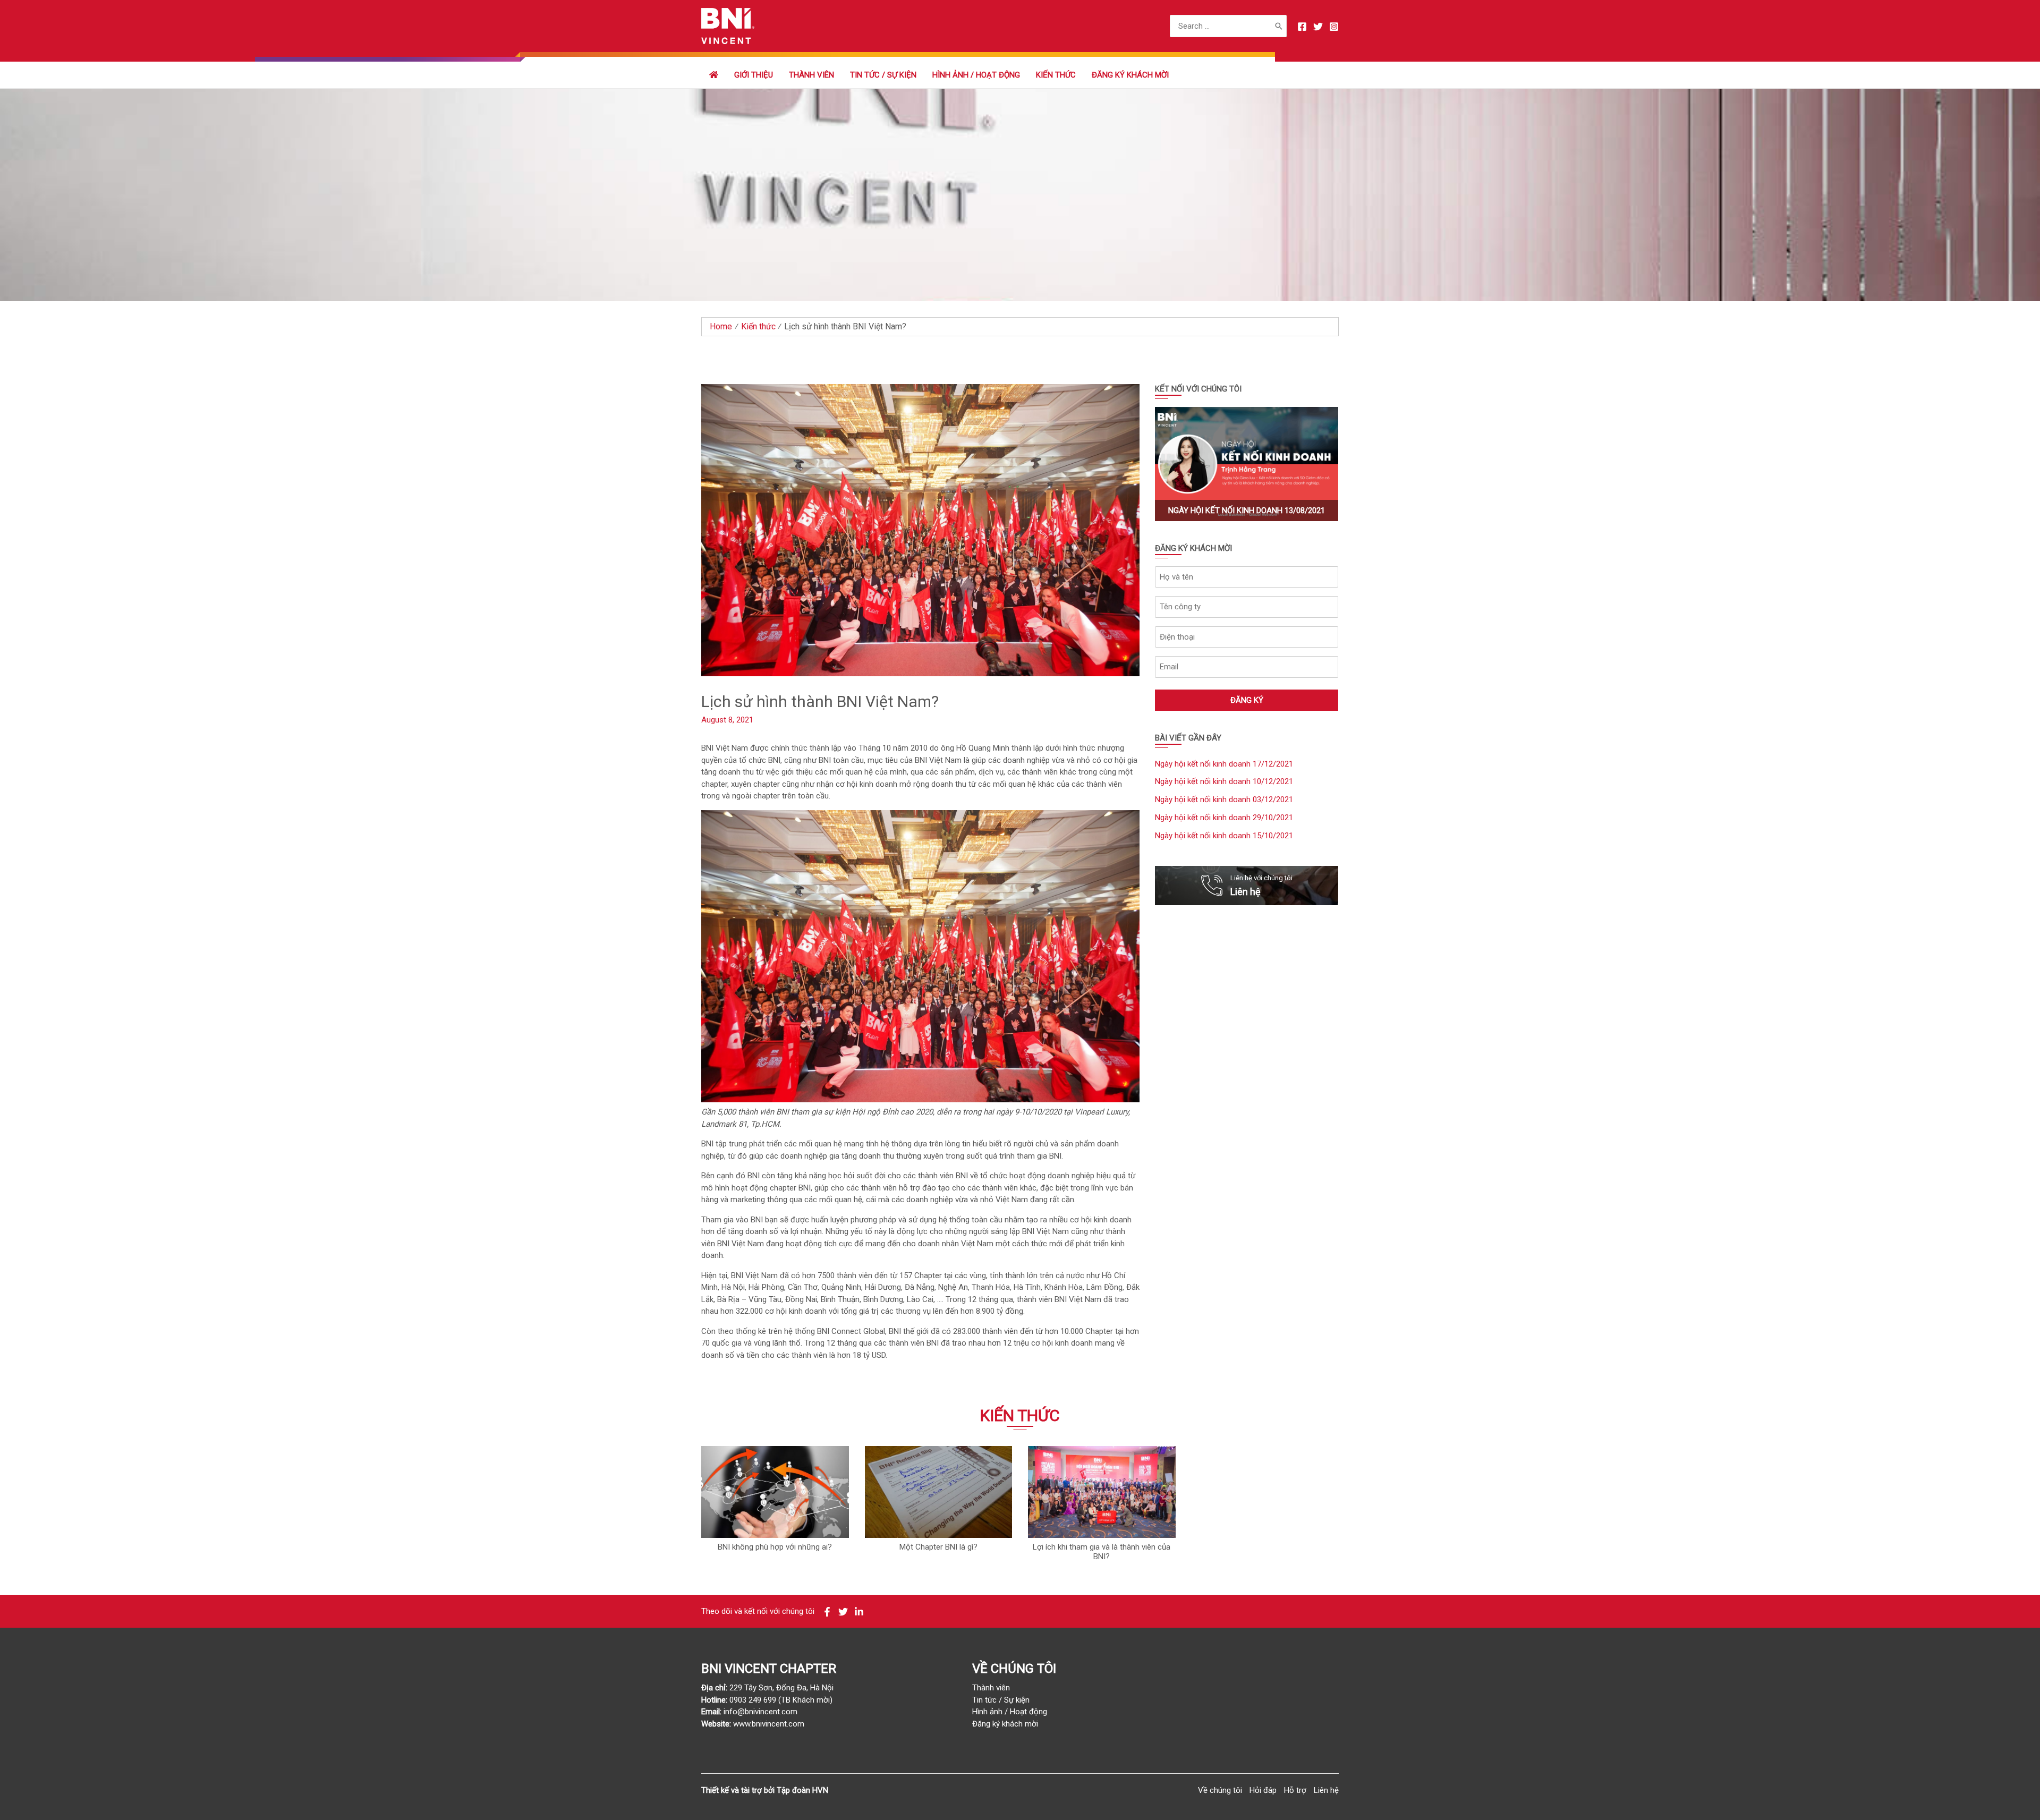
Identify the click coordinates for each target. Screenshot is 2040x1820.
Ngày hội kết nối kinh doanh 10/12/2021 (1224, 781)
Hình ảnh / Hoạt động (976, 75)
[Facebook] (1302, 27)
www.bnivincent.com (769, 1724)
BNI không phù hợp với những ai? (775, 1547)
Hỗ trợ (1295, 1790)
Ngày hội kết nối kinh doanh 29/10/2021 (1224, 818)
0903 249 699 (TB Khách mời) (781, 1700)
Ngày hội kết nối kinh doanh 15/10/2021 (1224, 836)
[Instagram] (1334, 27)
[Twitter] (1318, 27)
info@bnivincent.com (760, 1712)
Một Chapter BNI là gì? (938, 1547)
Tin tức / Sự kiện (883, 75)
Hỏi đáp (1263, 1790)
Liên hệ (1326, 1790)
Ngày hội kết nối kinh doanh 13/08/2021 (1247, 511)
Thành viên (991, 1688)
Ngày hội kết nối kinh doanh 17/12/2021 (1224, 764)
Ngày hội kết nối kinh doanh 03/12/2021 (1224, 800)
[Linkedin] (859, 1612)
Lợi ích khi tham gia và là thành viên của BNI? (1102, 1552)
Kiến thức (1056, 75)
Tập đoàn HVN (802, 1790)
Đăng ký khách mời (1130, 75)
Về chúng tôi (1220, 1790)
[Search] (1279, 26)
